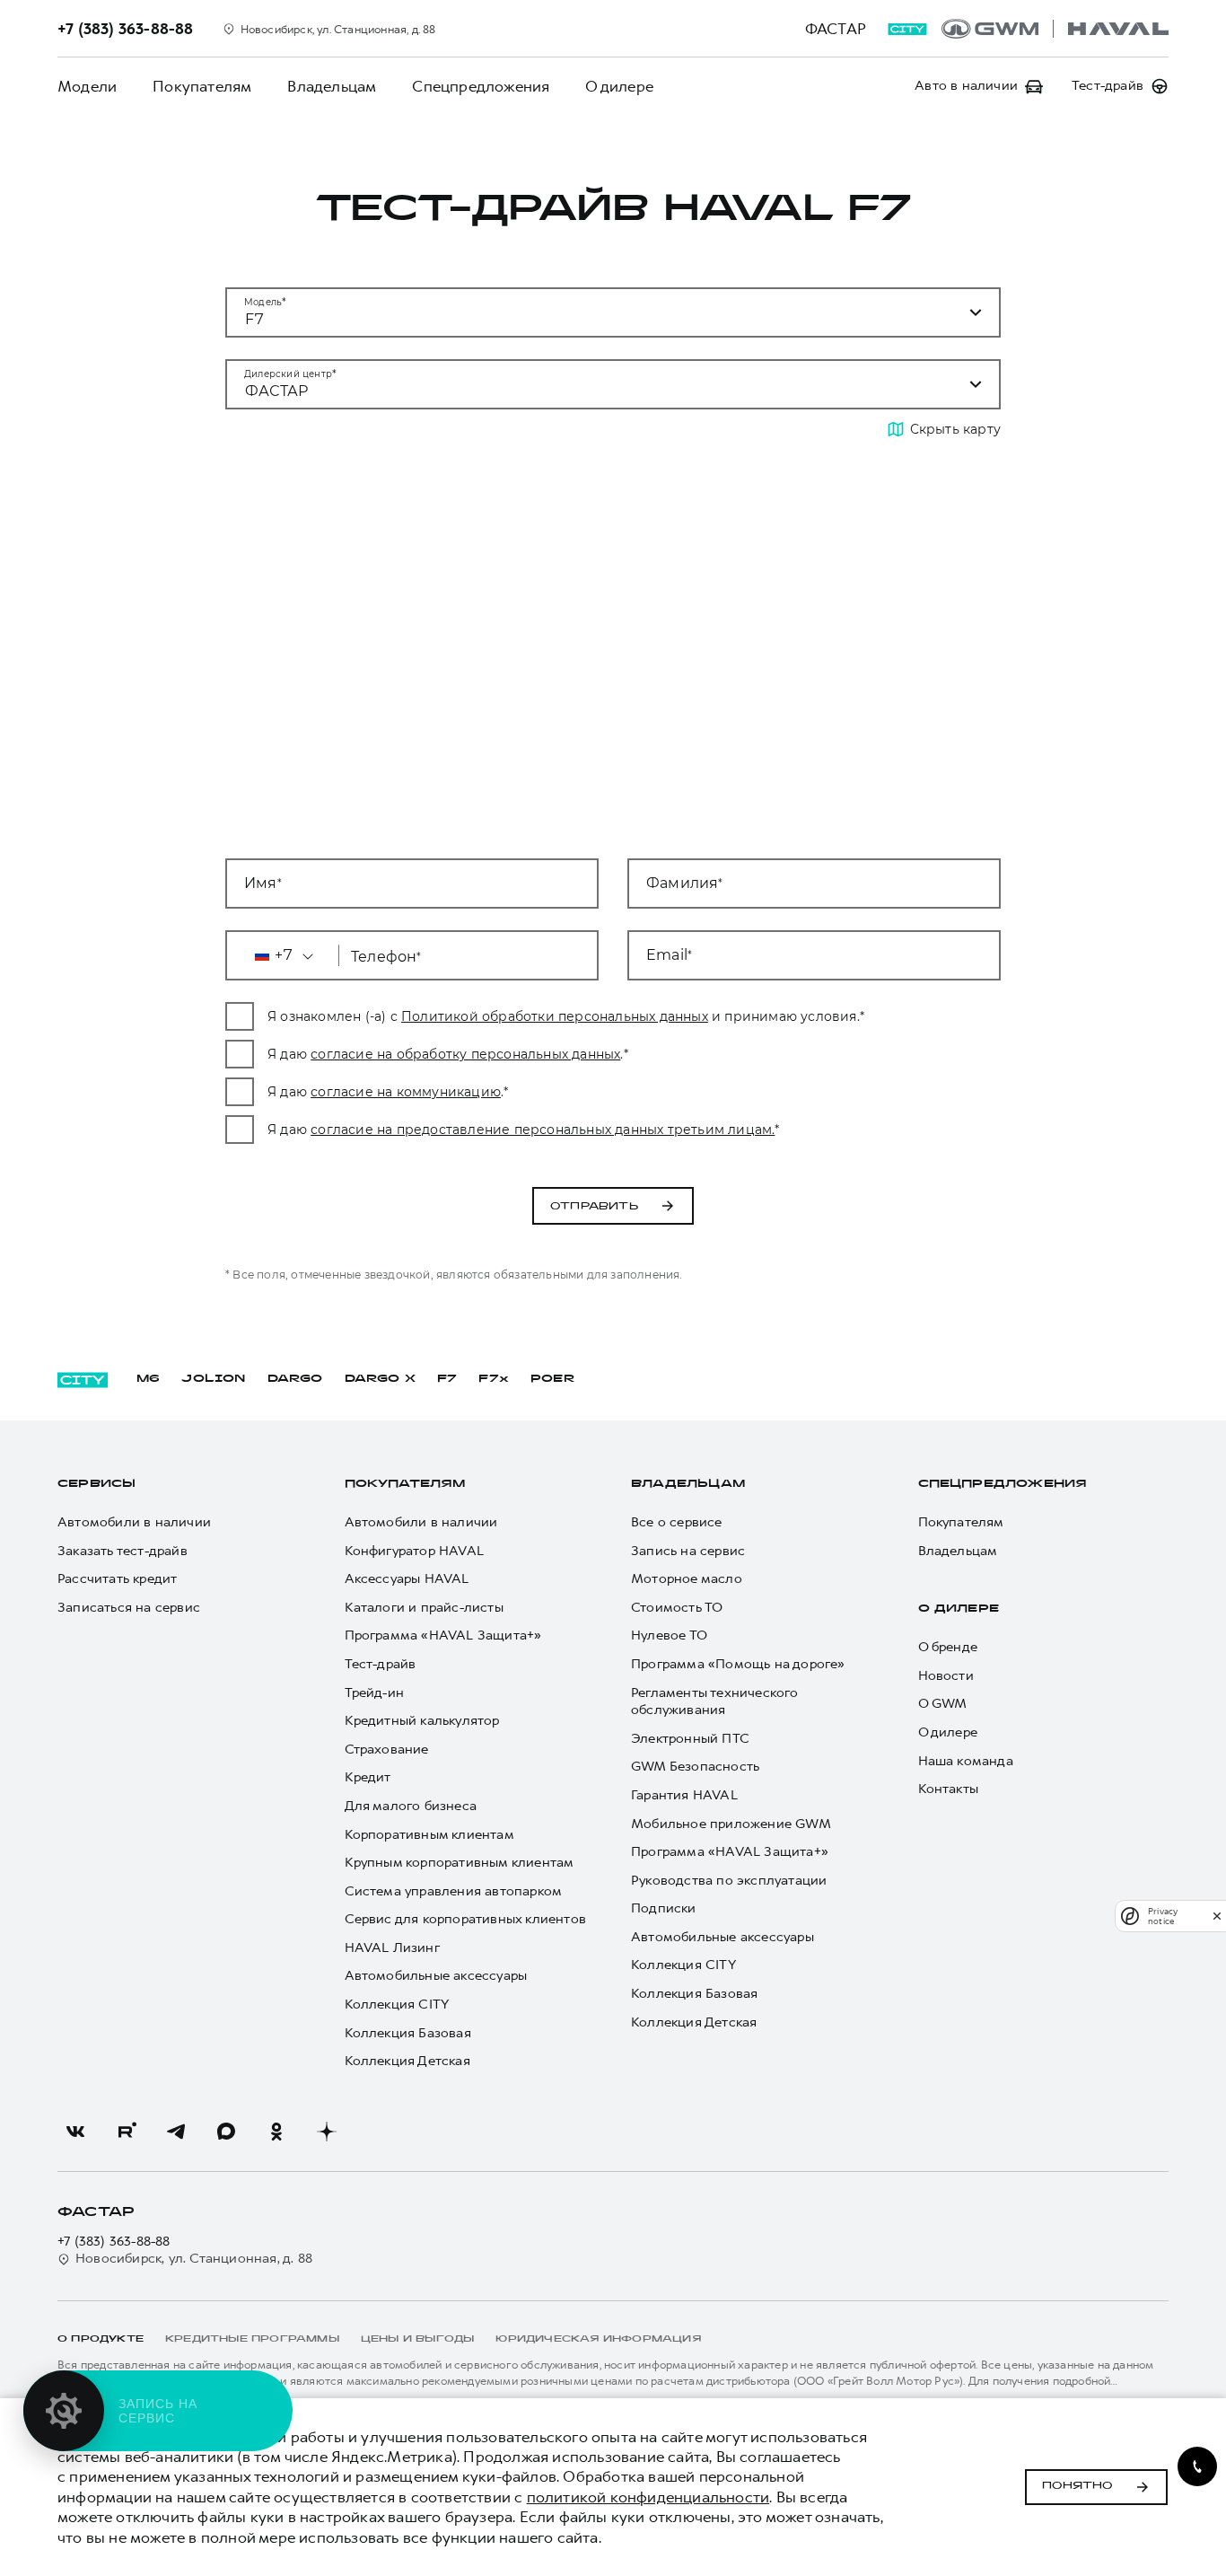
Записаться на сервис (129, 1608)
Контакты (949, 1789)
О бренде (948, 1647)
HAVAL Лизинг (392, 1948)
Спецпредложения (481, 86)
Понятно (1077, 2486)
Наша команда (966, 1761)
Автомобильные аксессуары (436, 1976)
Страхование (387, 1750)
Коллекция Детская (407, 2061)
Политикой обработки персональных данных (555, 1016)
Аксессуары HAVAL (407, 1579)
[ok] (276, 2132)
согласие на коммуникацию (406, 1092)
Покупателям (202, 86)
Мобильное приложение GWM (731, 1824)
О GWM (943, 1704)
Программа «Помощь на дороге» (738, 1664)
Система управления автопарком (454, 1891)
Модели (87, 86)
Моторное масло (687, 1579)
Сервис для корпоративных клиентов (466, 1919)
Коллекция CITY (397, 2005)
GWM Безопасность (695, 1767)
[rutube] (126, 2132)
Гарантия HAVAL (684, 1795)
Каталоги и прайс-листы (424, 1608)
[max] (226, 2132)
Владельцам (332, 86)
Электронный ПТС (690, 1739)
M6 (148, 1379)
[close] (1217, 1916)
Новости (946, 1676)
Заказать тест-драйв (123, 1551)
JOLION (213, 1379)
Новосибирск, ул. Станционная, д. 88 (194, 2259)
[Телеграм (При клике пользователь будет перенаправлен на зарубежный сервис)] (176, 2132)
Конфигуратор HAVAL (415, 1551)
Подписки (664, 1908)
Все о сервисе (677, 1522)
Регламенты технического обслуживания (715, 1702)
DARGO (295, 1379)
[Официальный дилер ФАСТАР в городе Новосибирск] (1055, 29)
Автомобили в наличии (134, 1522)
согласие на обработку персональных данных (465, 1054)
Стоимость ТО (677, 1608)
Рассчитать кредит (117, 1579)
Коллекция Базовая (408, 2033)
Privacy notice (1163, 1916)
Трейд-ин (375, 1693)
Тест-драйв (381, 1664)
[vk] (75, 2132)
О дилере (619, 86)
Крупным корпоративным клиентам (460, 1863)
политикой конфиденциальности (648, 2497)
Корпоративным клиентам (429, 1835)
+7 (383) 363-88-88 (114, 2242)
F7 (447, 1379)
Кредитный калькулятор (422, 1721)
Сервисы (96, 1484)
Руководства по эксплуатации (729, 1881)
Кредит (368, 1777)
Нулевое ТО (669, 1635)
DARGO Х (380, 1379)
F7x (494, 1379)
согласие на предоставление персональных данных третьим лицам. (543, 1130)
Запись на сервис (688, 1551)
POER (553, 1379)
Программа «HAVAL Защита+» (443, 1635)
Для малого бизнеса (411, 1806)
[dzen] (327, 2132)
